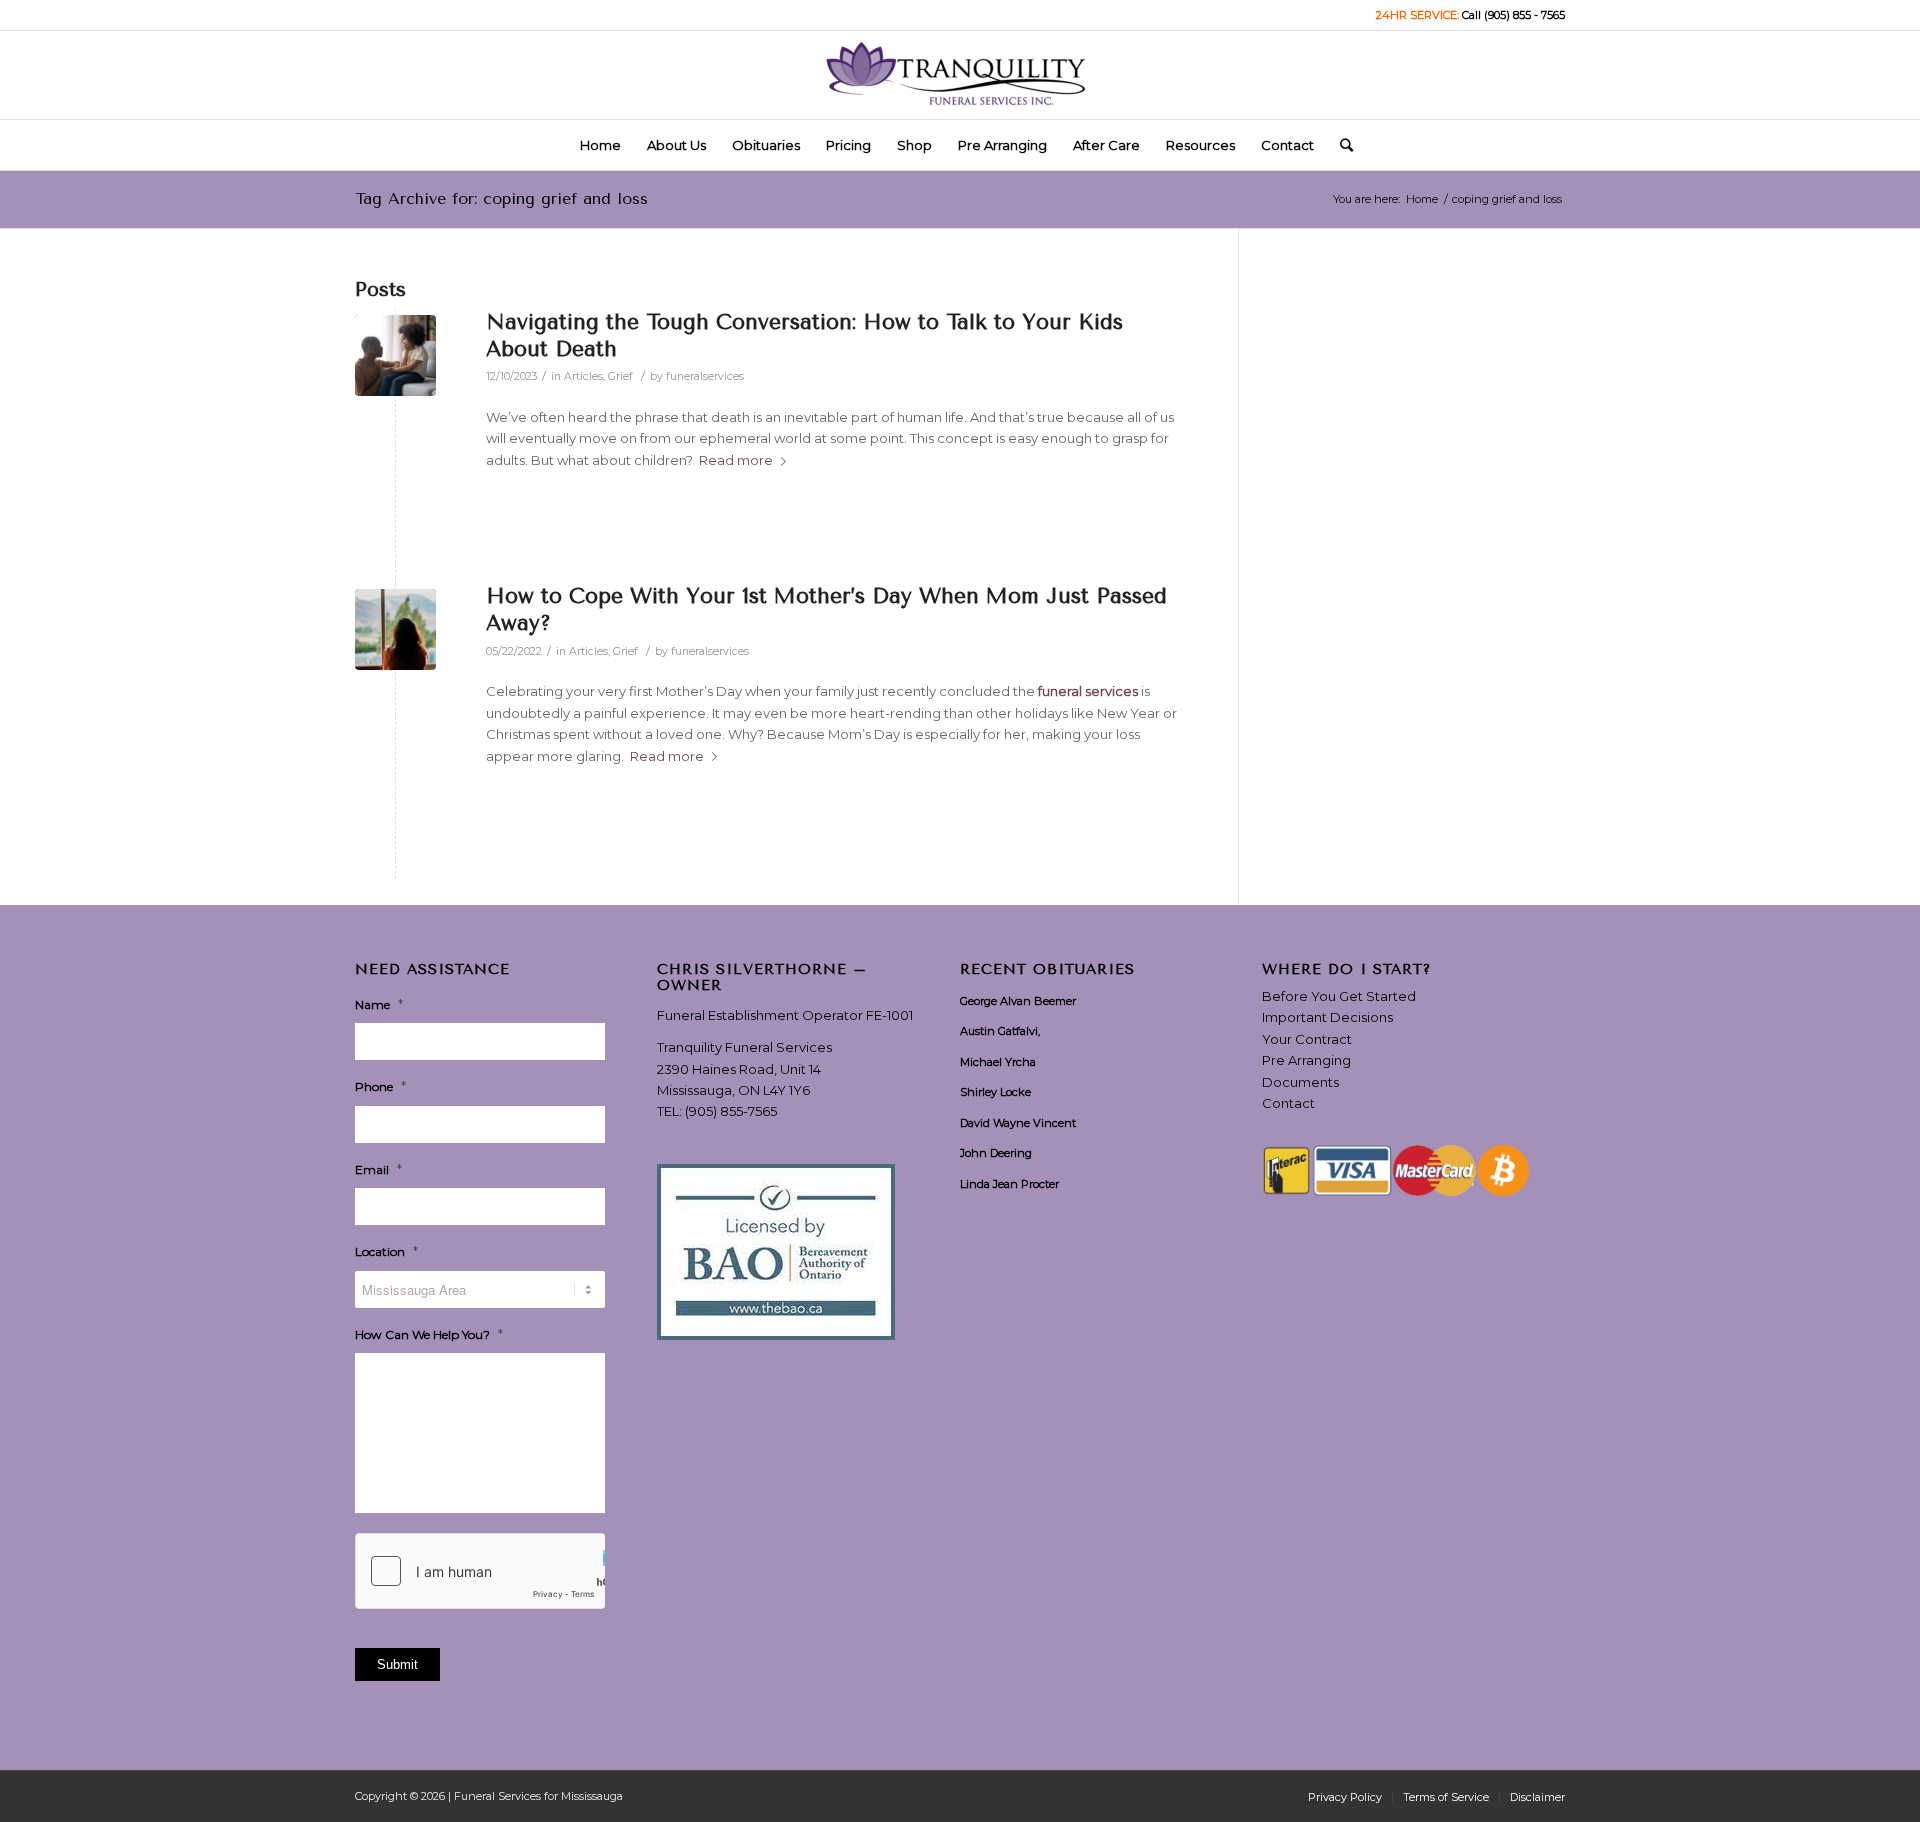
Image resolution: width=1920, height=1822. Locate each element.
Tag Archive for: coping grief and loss (501, 198)
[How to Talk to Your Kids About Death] (395, 355)
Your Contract (1307, 1039)
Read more (736, 460)
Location (386, 1251)
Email (378, 1169)
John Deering (996, 1153)
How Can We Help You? (429, 1334)
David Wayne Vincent (1018, 1123)
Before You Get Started (1339, 996)
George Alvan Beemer (1018, 1001)
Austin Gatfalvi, (1000, 1031)
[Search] (1340, 145)
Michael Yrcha (998, 1062)
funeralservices (705, 376)
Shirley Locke (995, 1092)
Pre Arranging (1306, 1060)
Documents (1300, 1082)
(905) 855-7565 (731, 1111)
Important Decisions (1327, 1017)
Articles (583, 376)
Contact (1288, 1103)
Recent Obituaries (1047, 970)
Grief (620, 376)
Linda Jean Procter (1009, 1184)
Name (379, 1004)
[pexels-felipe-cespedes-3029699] (395, 629)
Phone (380, 1086)
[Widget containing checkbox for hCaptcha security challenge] (480, 1571)
